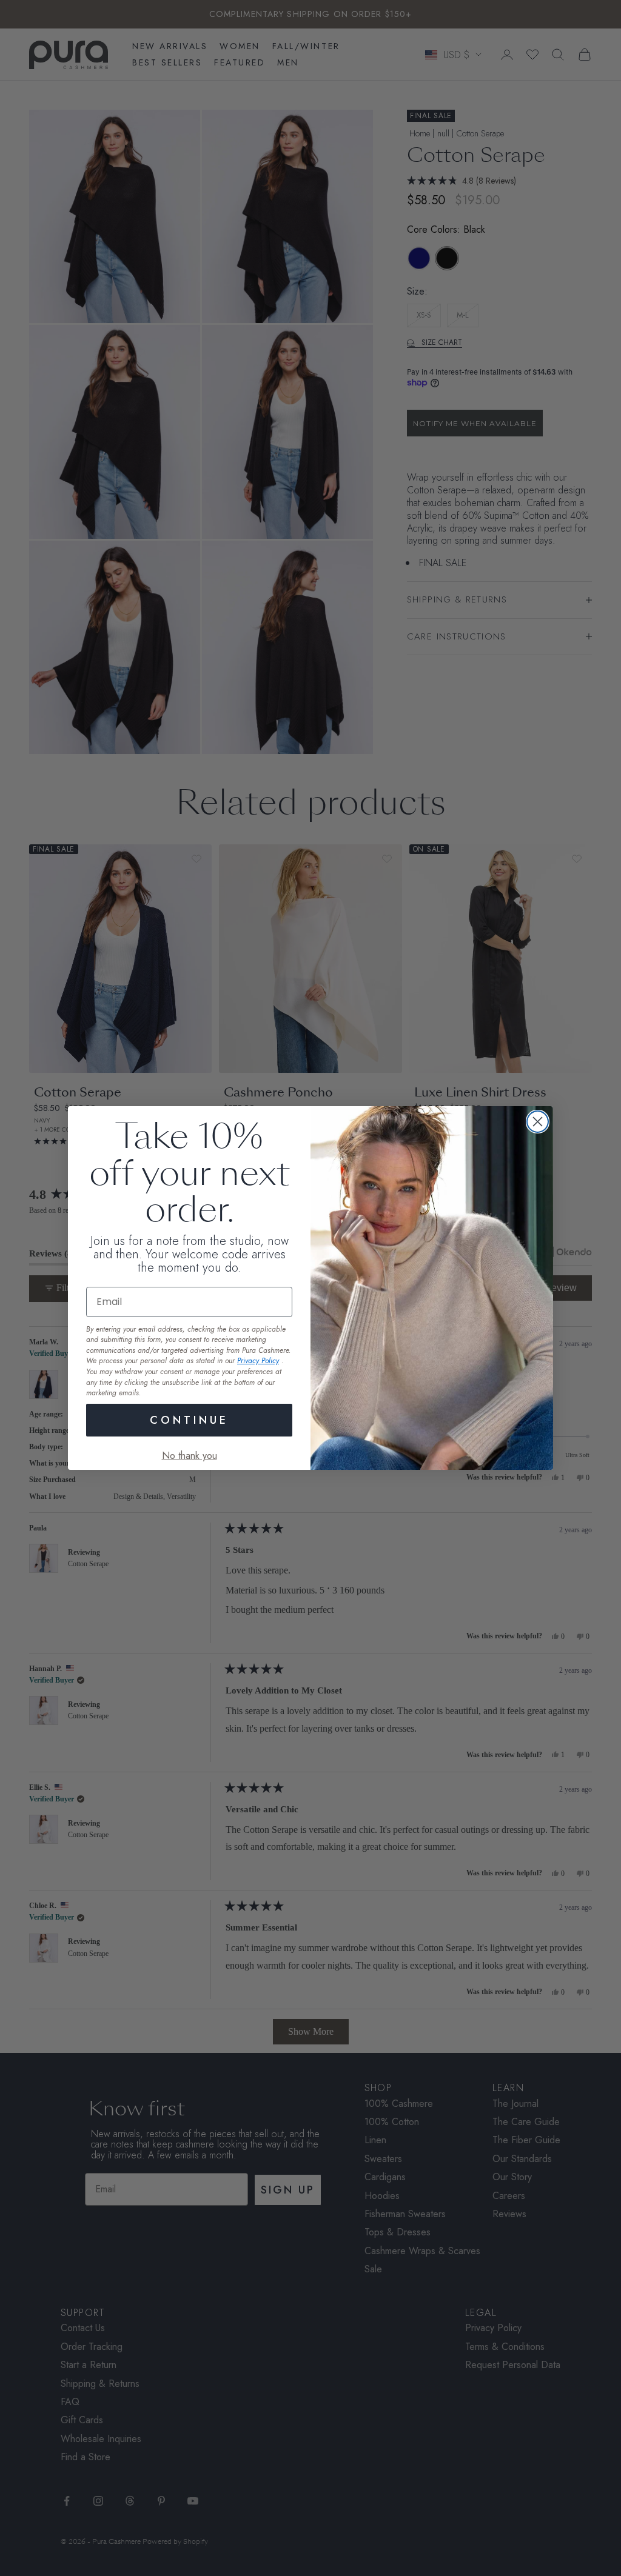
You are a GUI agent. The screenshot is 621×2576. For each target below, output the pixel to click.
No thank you (190, 1456)
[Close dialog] (538, 1122)
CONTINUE (189, 1420)
